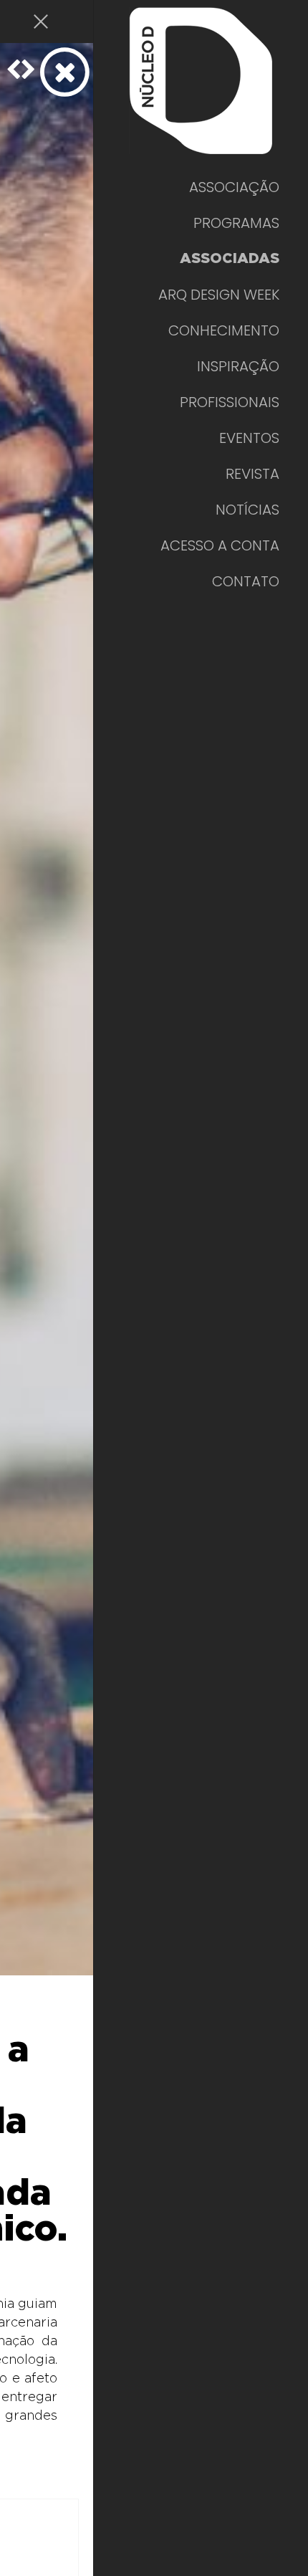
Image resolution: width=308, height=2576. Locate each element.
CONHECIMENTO (224, 330)
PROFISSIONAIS (230, 402)
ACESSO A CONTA (220, 545)
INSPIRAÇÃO (238, 366)
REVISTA (252, 474)
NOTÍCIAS (247, 510)
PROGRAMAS (236, 223)
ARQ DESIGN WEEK (219, 295)
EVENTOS (249, 438)
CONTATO (246, 581)
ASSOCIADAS (230, 259)
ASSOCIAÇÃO (234, 187)
